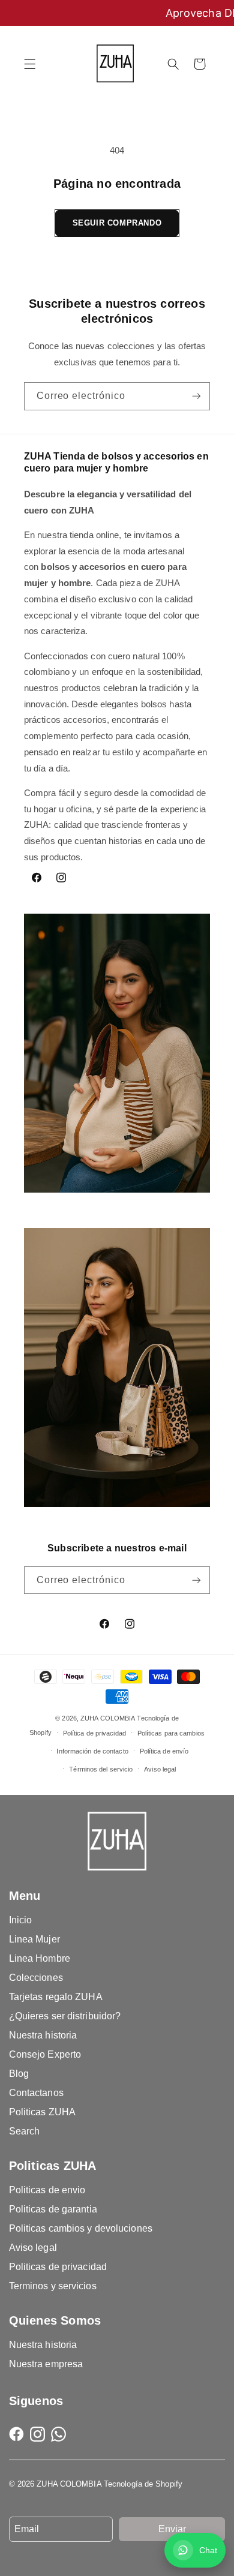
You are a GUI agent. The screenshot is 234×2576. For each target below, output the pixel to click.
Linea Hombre (40, 1958)
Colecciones (36, 1978)
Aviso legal (160, 1769)
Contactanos (36, 2093)
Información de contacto (92, 1751)
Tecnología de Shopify (143, 2484)
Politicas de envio (47, 2190)
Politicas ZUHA (42, 2112)
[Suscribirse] (196, 396)
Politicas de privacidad (58, 2267)
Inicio (21, 1920)
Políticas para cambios (171, 1733)
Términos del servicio (101, 1769)
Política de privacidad (94, 1733)
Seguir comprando (117, 223)
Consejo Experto (45, 2054)
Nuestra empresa (46, 2364)
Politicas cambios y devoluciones (81, 2228)
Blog (19, 2074)
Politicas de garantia (53, 2209)
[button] (30, 64)
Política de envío (164, 1751)
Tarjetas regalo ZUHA (56, 1997)
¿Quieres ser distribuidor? (65, 2016)
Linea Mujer (34, 1939)
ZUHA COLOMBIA (108, 1718)
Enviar (172, 2529)
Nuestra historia (43, 2035)
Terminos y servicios (53, 2286)
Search (25, 2131)
